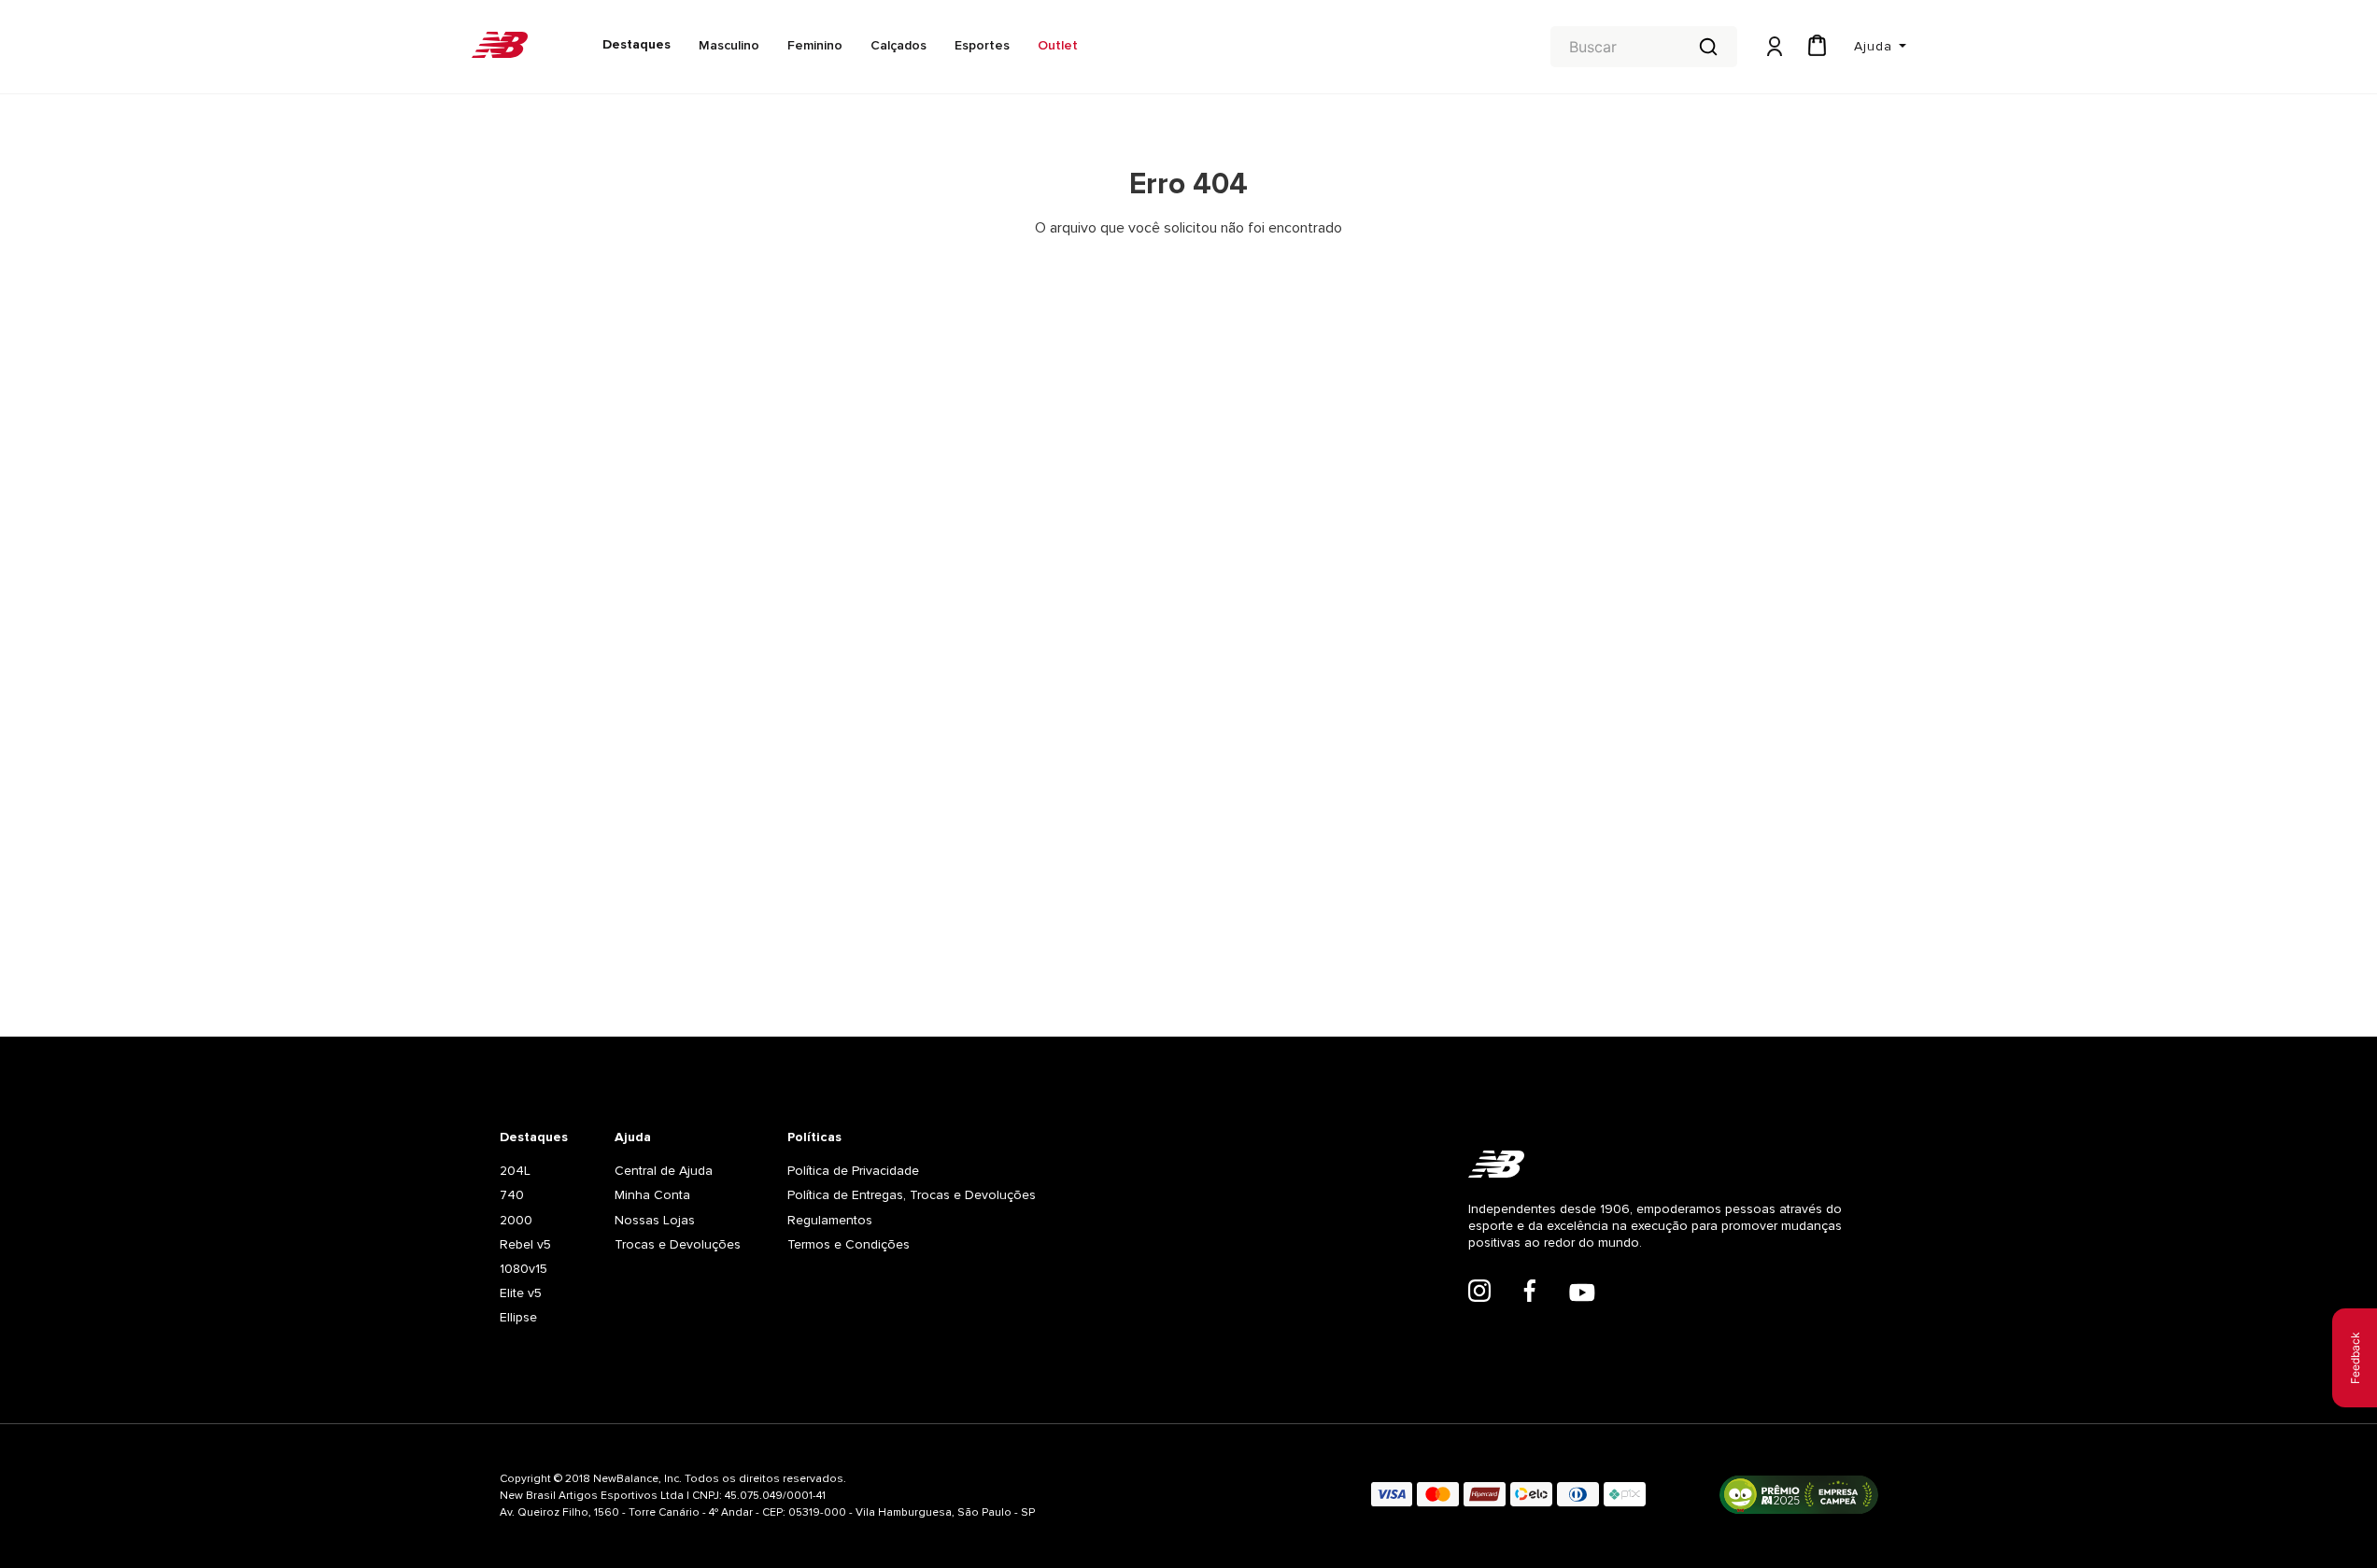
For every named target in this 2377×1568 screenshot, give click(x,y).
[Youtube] (1582, 1294)
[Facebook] (1530, 1293)
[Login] (1773, 47)
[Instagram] (1479, 1293)
